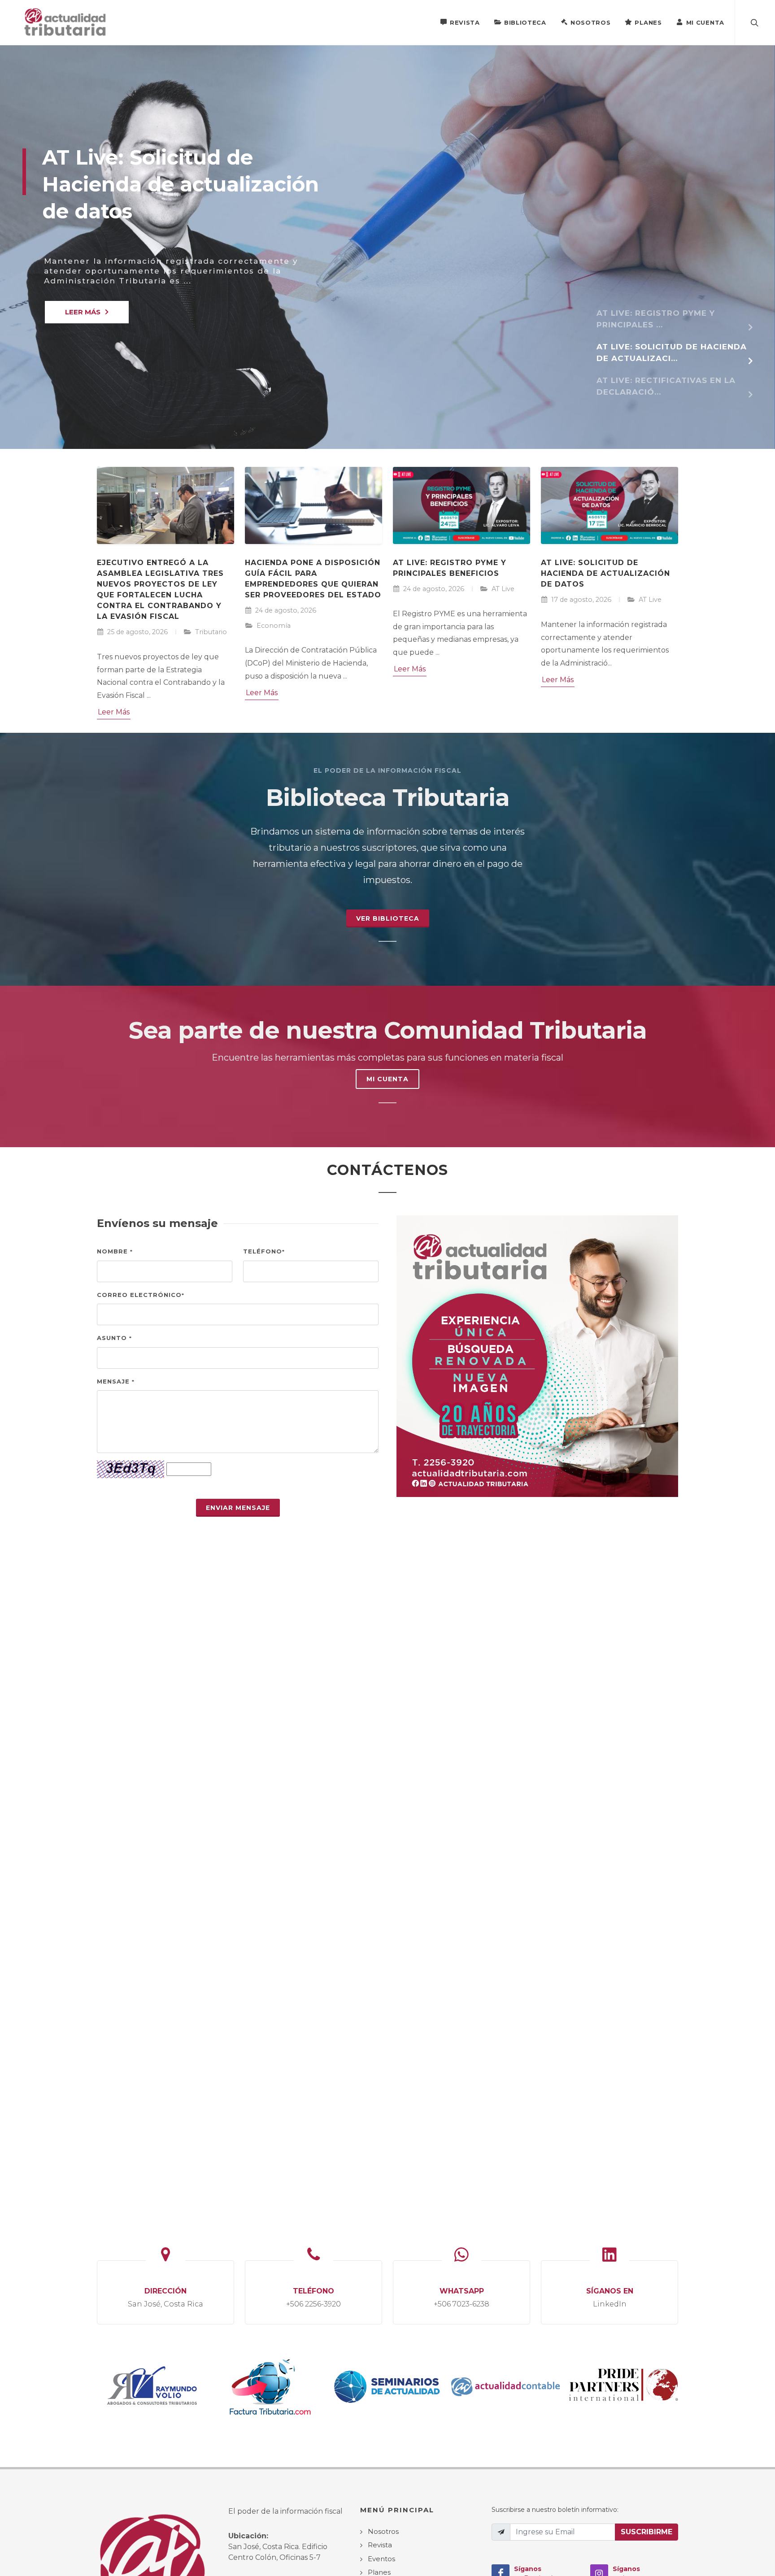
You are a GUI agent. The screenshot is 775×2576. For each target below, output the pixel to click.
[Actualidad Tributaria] (66, 22)
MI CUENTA (387, 1079)
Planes (648, 22)
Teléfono (264, 1251)
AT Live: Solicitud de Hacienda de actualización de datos (605, 573)
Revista (465, 22)
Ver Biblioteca (388, 918)
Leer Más (114, 712)
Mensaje (116, 1381)
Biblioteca (525, 22)
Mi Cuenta (705, 22)
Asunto (114, 1338)
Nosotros (591, 22)
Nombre (115, 1251)
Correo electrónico (141, 1295)
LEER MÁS (83, 312)
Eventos (381, 2559)
